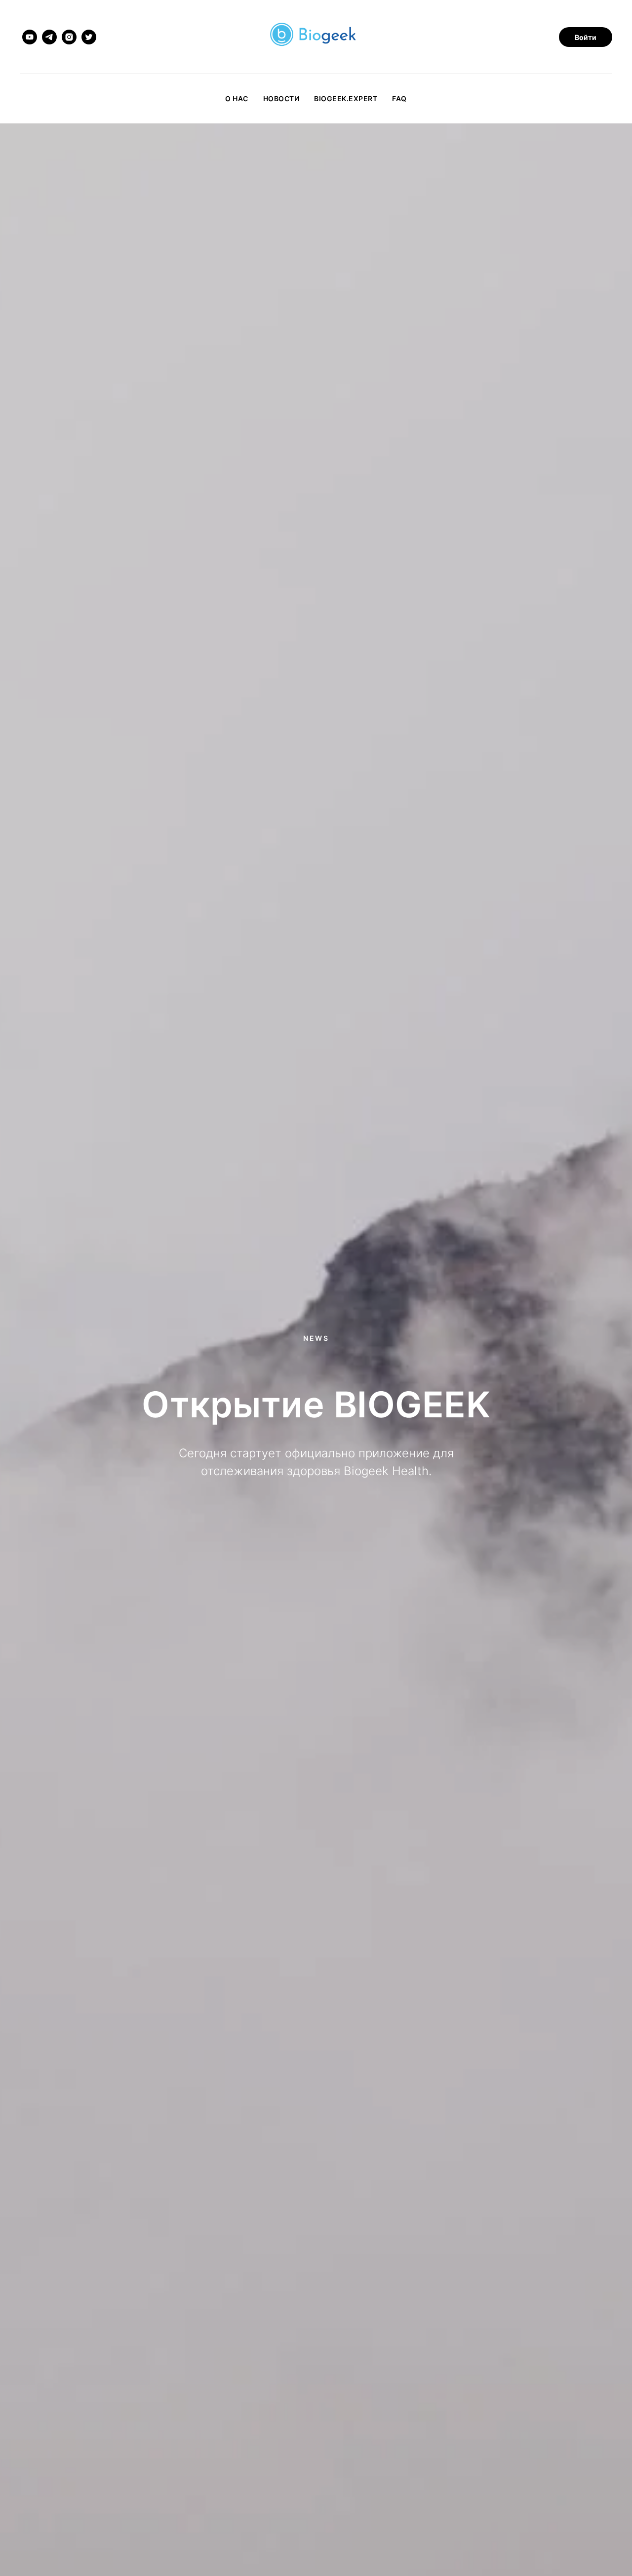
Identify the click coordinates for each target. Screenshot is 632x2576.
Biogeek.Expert (346, 98)
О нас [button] (237, 98)
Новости (281, 98)
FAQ (399, 98)
